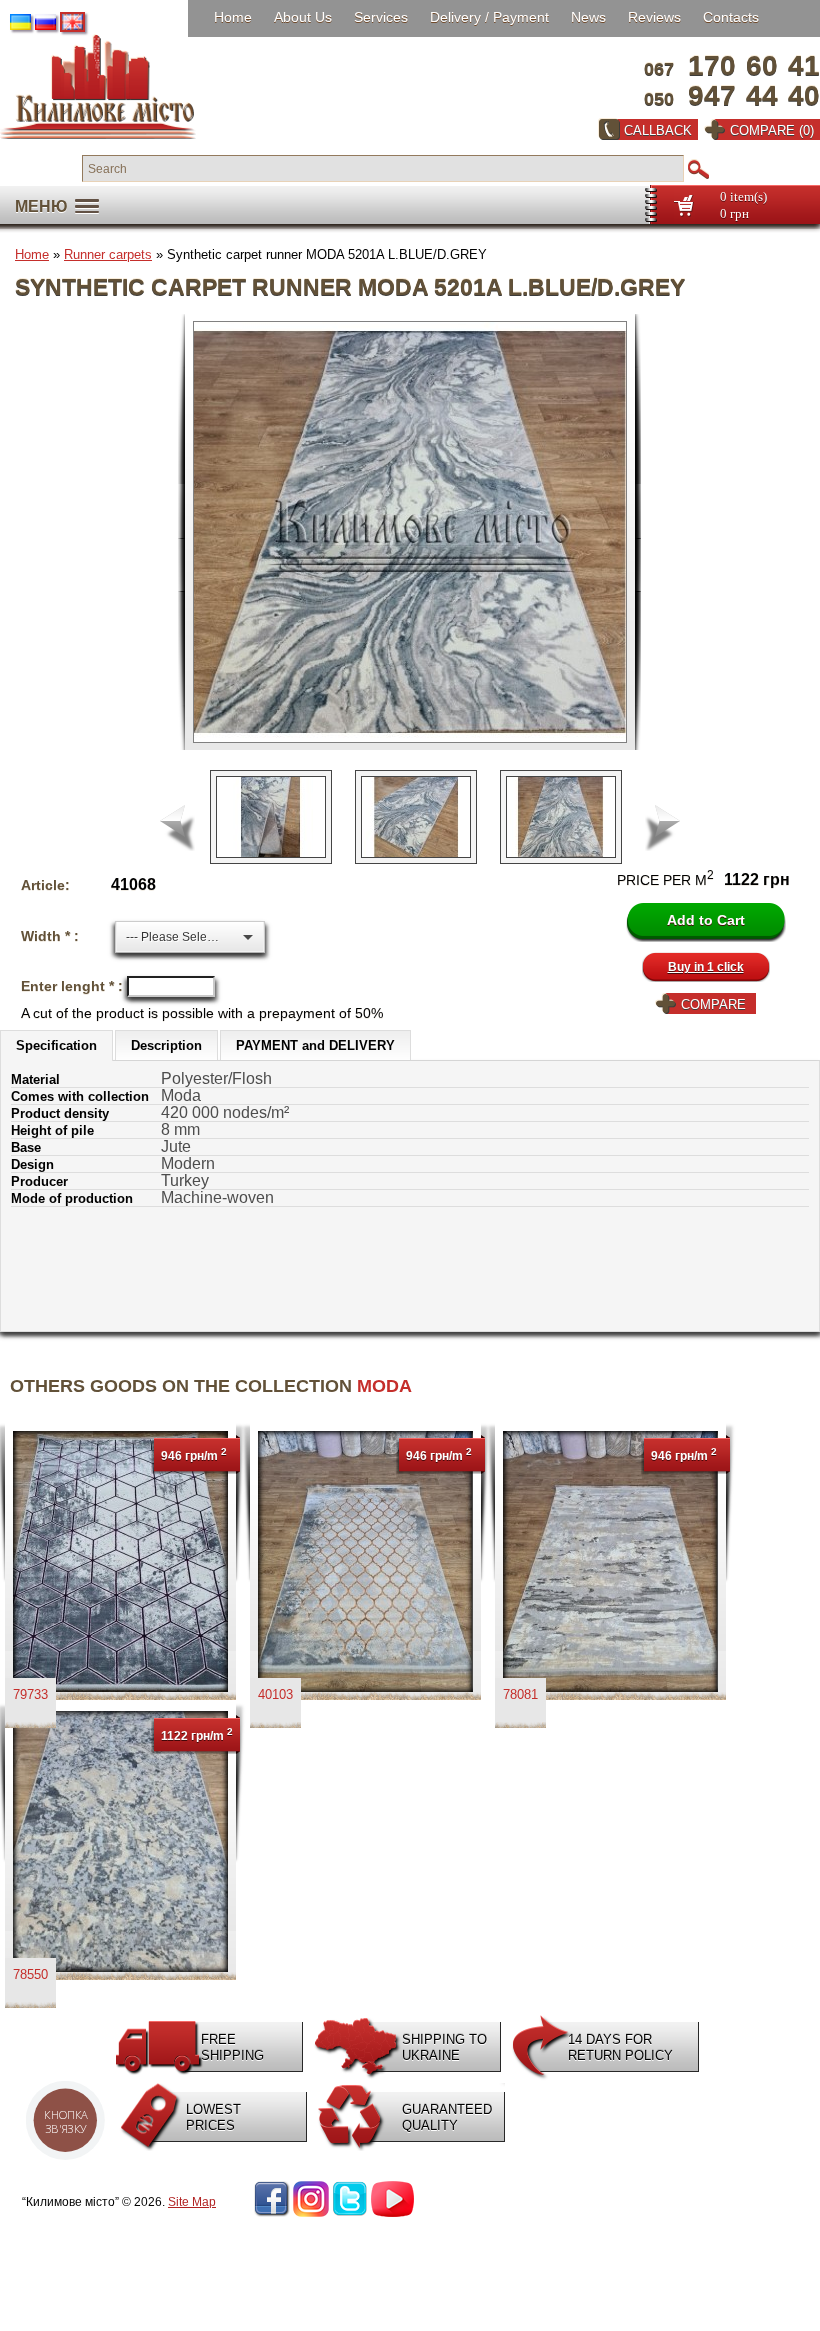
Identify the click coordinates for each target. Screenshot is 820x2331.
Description (166, 1045)
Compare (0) (772, 130)
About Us (303, 17)
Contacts (731, 17)
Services (381, 17)
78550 (30, 1974)
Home (233, 17)
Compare (713, 1004)
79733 (30, 1694)
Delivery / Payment (489, 17)
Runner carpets (108, 254)
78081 (520, 1694)
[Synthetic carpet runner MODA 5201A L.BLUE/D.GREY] (418, 532)
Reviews (654, 17)
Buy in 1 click (706, 967)
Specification (56, 1045)
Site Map (192, 2202)
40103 (275, 1694)
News (588, 17)
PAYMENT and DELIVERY (315, 1045)
